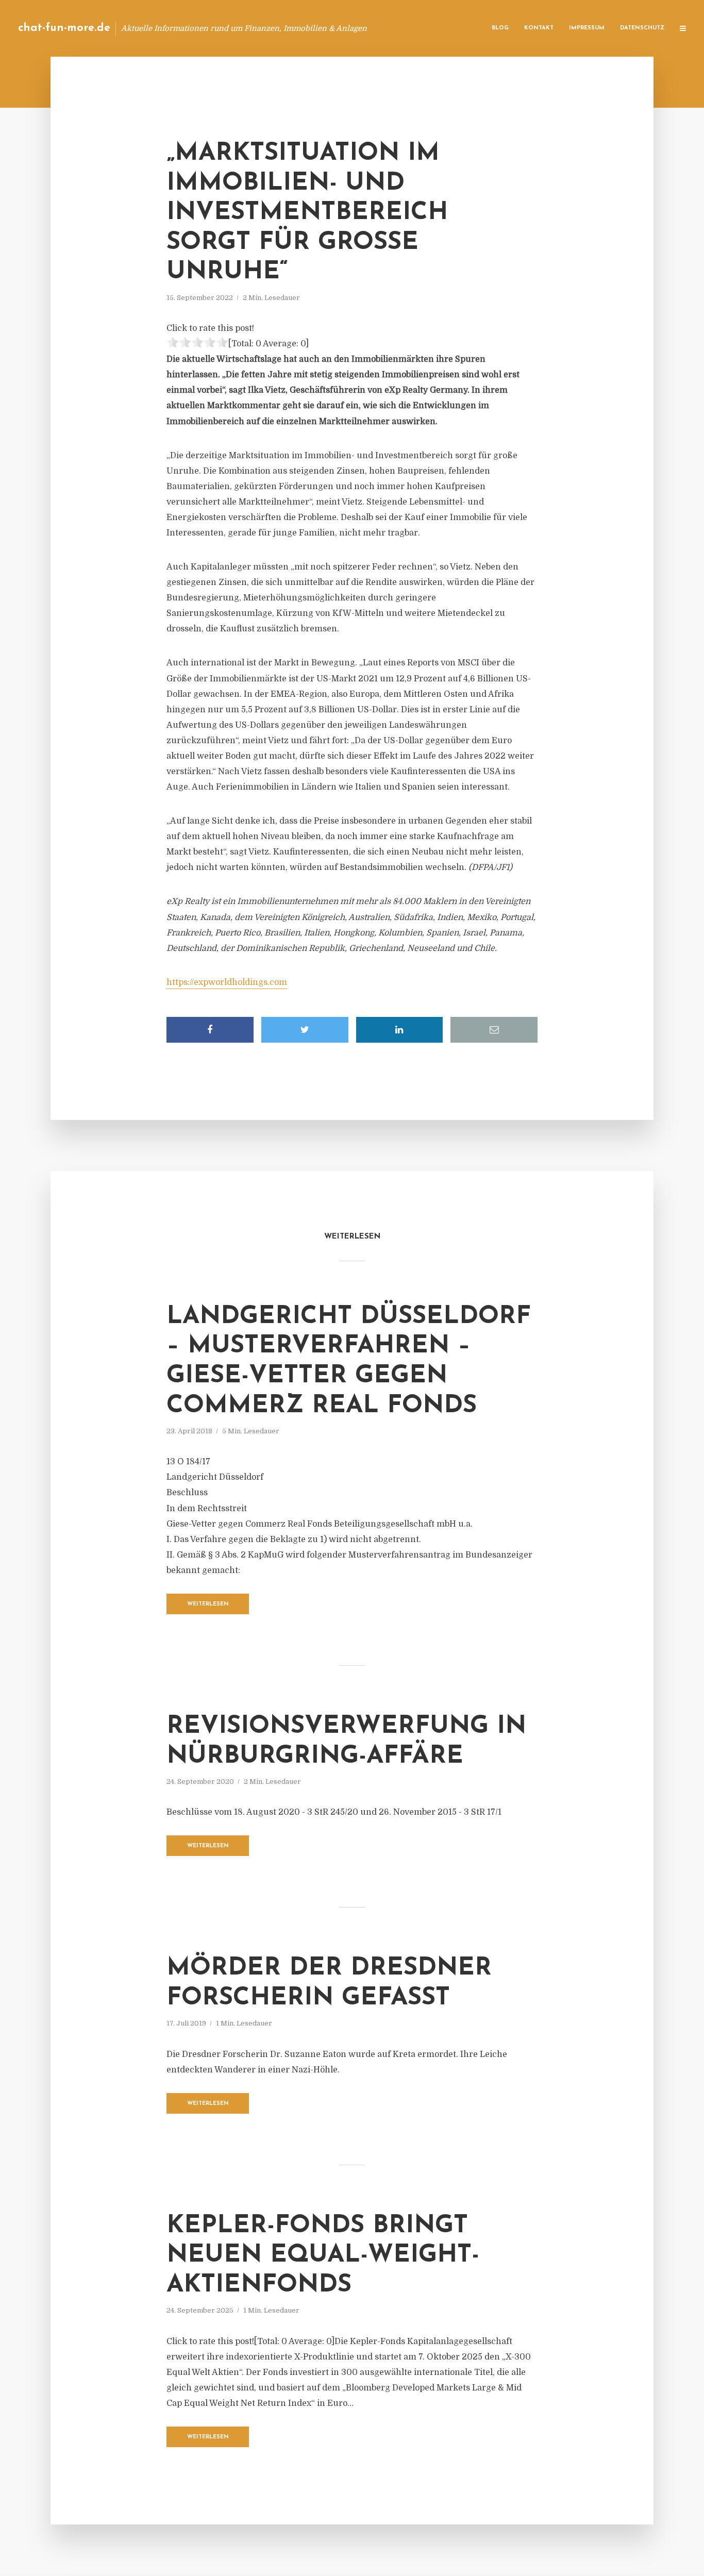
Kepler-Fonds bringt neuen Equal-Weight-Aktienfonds (323, 2256)
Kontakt (539, 28)
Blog (500, 28)
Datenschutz (642, 28)
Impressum (587, 28)
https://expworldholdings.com (227, 982)
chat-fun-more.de (64, 28)
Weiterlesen (208, 1604)
